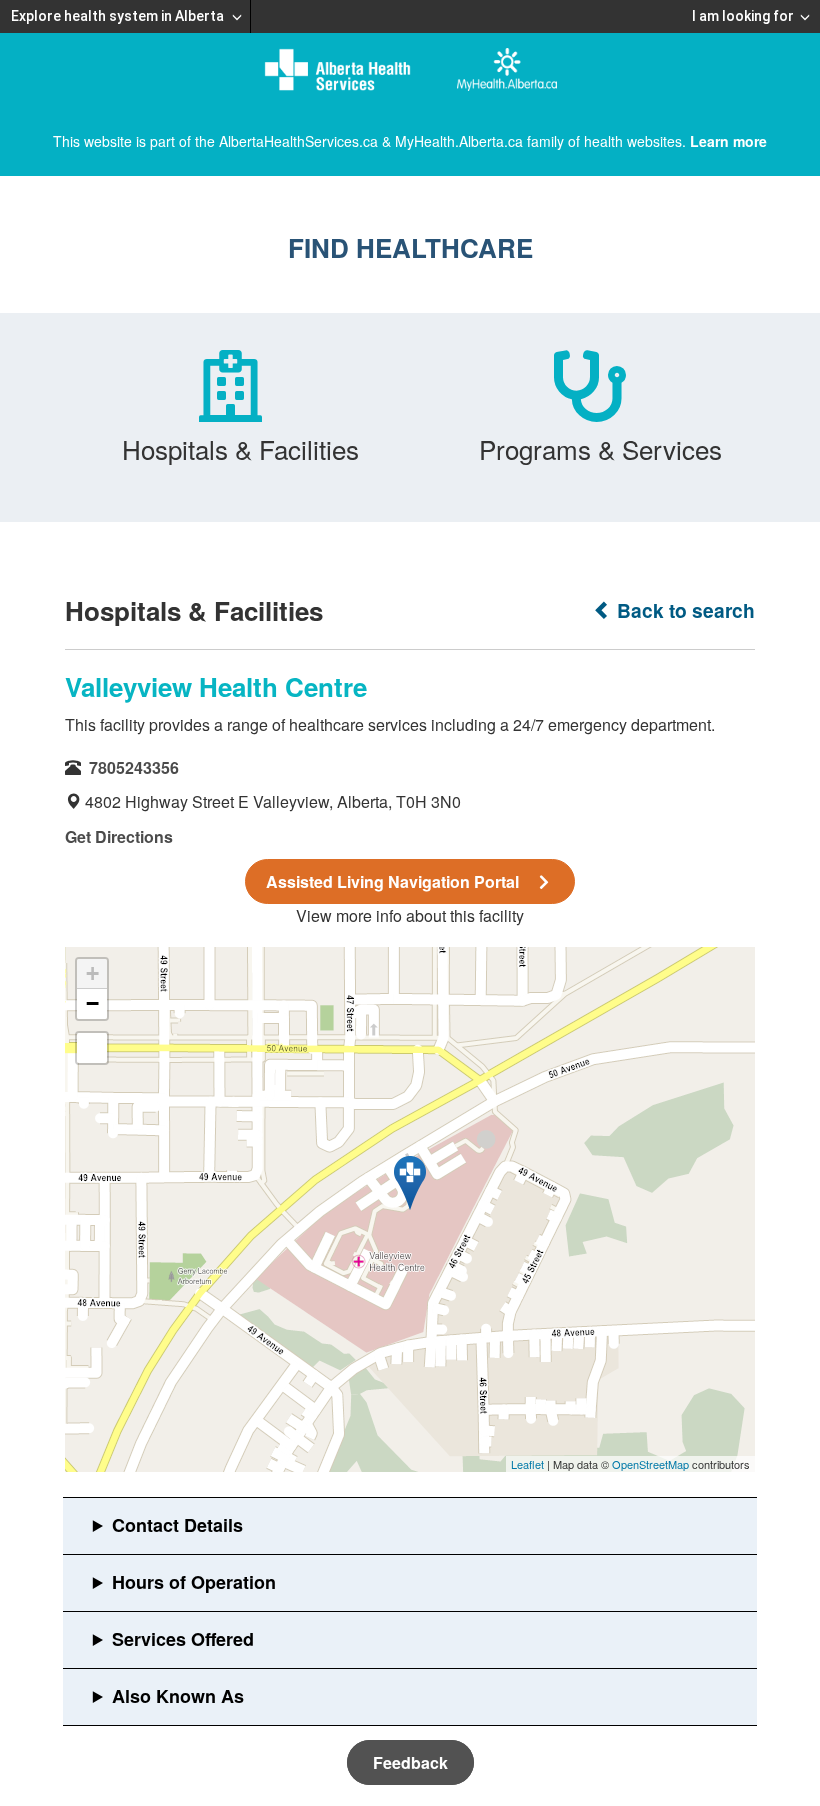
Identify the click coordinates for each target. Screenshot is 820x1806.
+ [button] (92, 973)
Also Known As (178, 1696)
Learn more (728, 141)
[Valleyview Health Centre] (410, 1183)
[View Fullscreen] (92, 1048)
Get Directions (119, 836)
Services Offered (183, 1639)
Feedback (410, 1762)
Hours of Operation (194, 1582)
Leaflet (527, 1464)
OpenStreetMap (650, 1464)
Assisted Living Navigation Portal (392, 881)
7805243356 (134, 767)
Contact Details (177, 1525)
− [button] (92, 1003)
